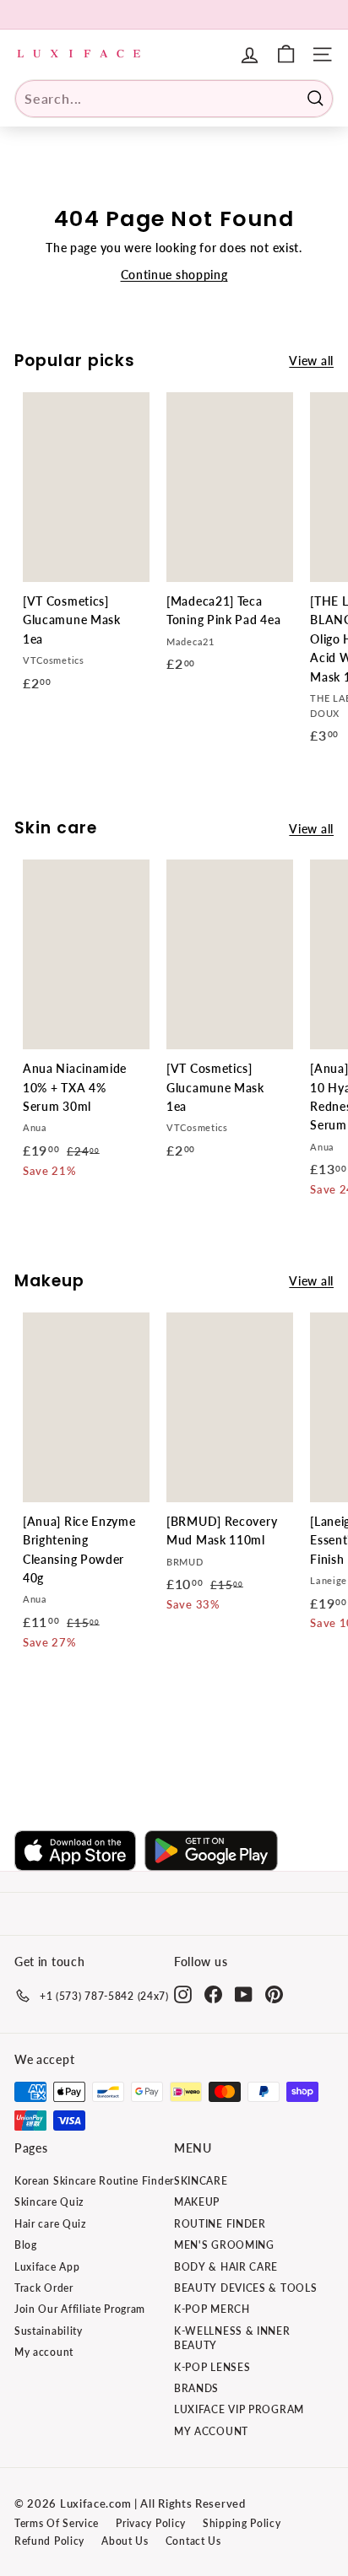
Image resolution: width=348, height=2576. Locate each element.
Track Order (44, 2288)
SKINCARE (201, 2181)
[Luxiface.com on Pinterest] (274, 1994)
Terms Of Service (57, 2523)
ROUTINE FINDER (220, 2224)
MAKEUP (197, 2202)
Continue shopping (174, 275)
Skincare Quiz (49, 2202)
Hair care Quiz (50, 2224)
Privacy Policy (151, 2523)
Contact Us (193, 2541)
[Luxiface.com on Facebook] (213, 1994)
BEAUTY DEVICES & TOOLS (245, 2288)
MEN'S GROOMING (224, 2245)
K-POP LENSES (212, 2367)
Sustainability (49, 2331)
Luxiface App (47, 2267)
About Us (125, 2541)
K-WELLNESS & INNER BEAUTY (232, 2338)
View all (311, 361)
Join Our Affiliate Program (80, 2309)
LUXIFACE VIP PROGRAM (239, 2409)
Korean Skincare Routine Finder (94, 2181)
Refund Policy (49, 2541)
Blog (26, 2245)
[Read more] (286, 54)
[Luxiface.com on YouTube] (244, 1994)
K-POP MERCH (212, 2309)
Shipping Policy (242, 2523)
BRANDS (196, 2388)
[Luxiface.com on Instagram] (183, 1994)
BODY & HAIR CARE (226, 2267)
